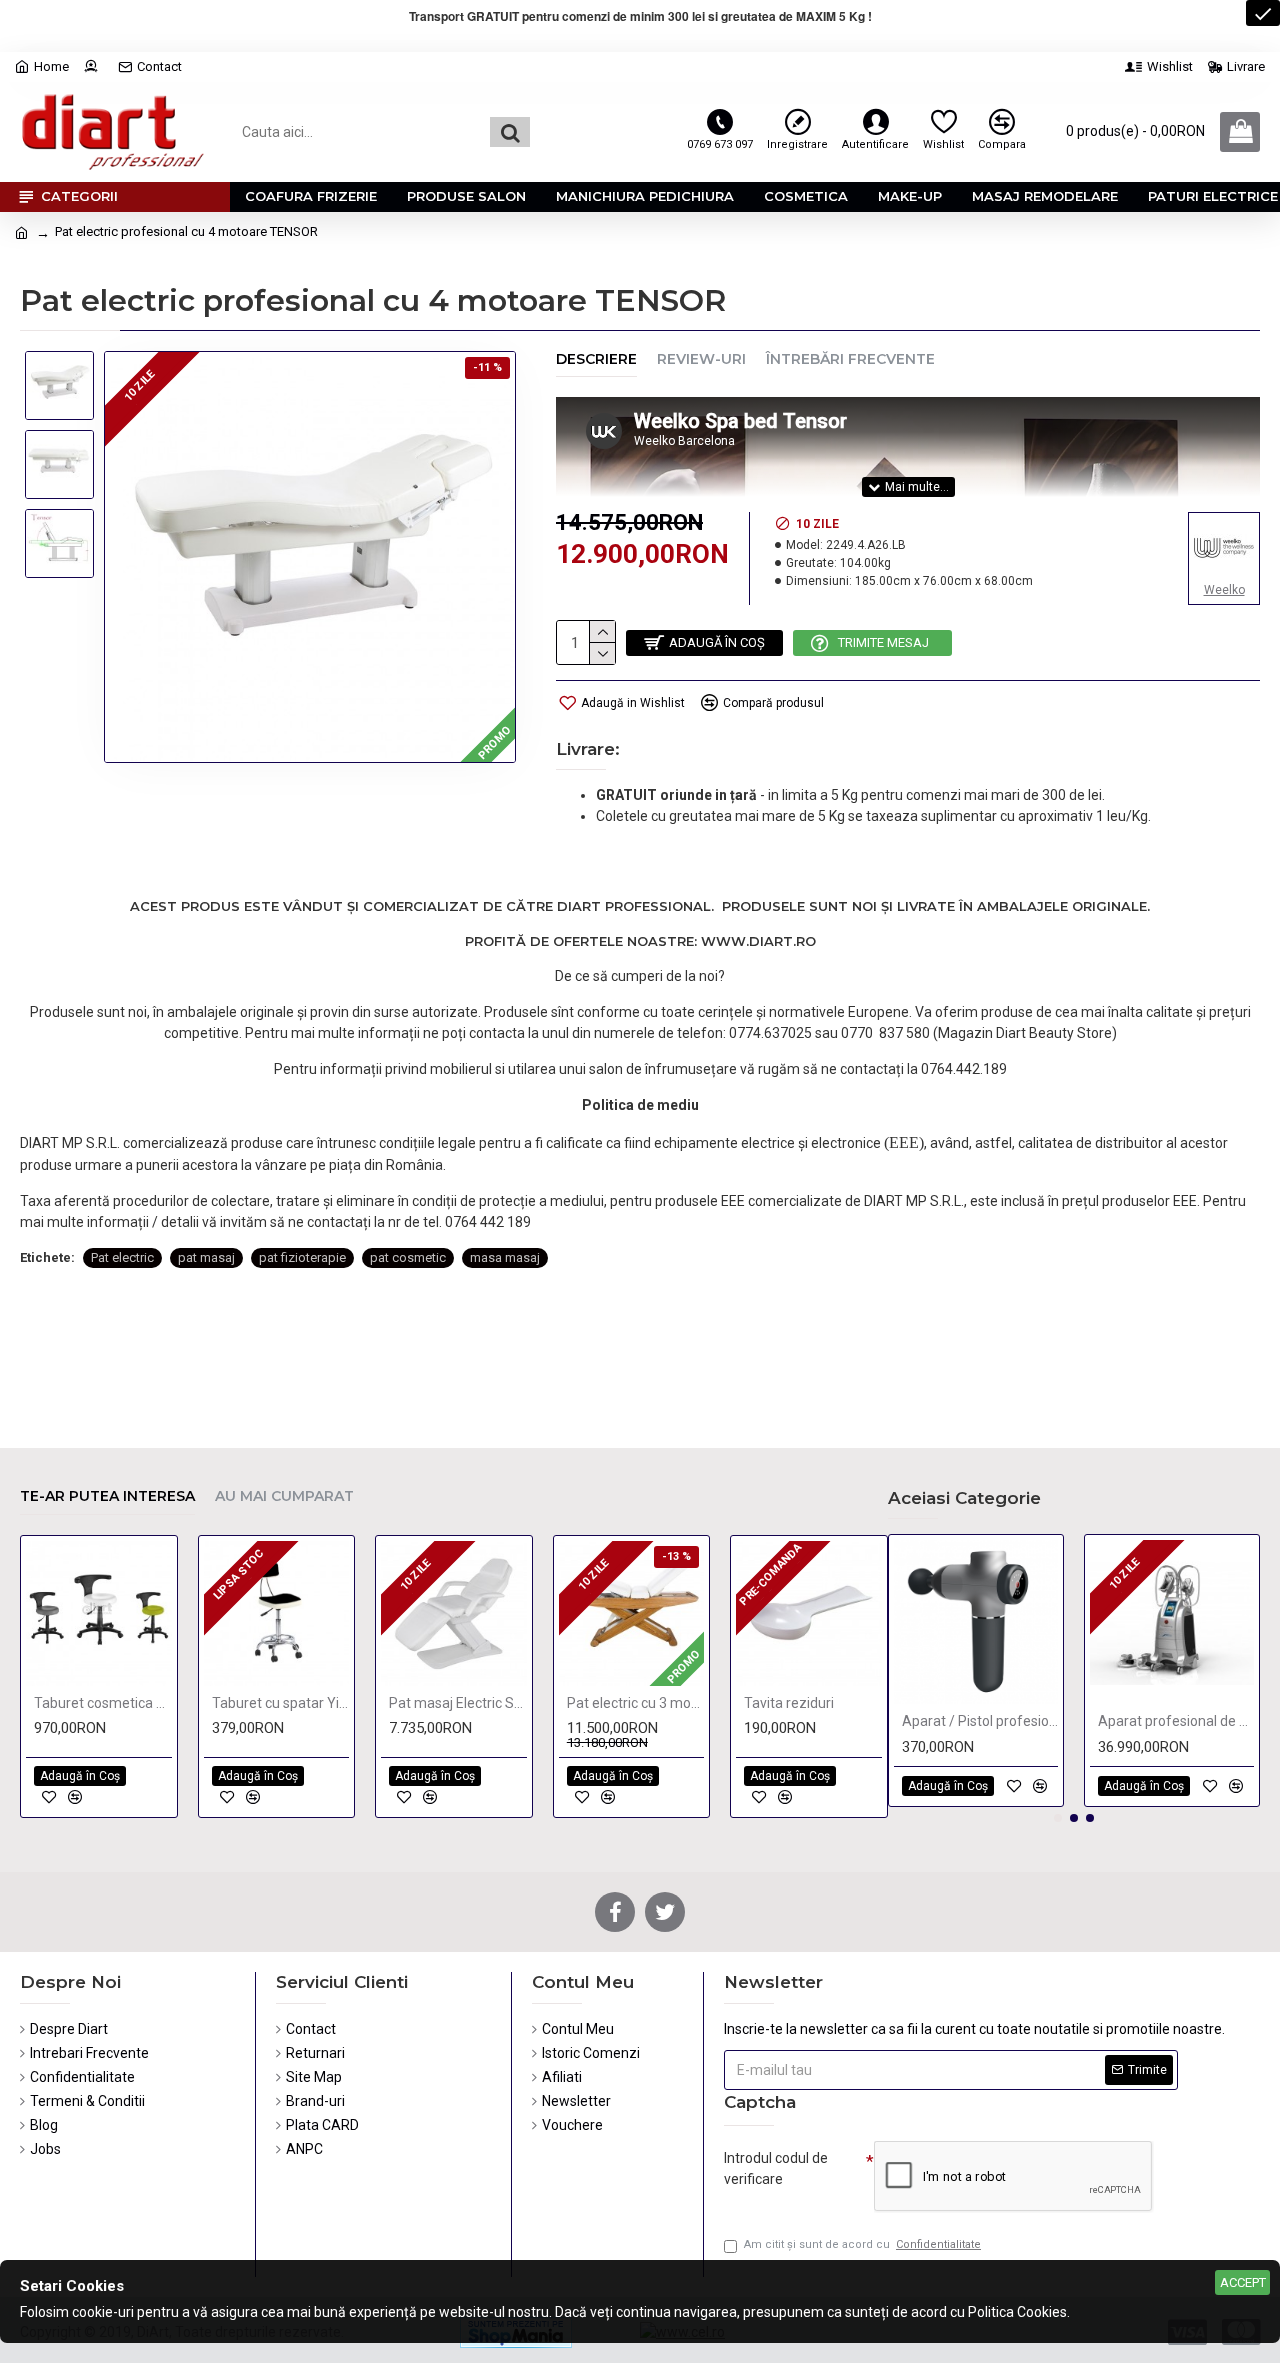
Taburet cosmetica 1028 (103, 1703)
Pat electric (122, 1257)
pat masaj (206, 1257)
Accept (1243, 2282)
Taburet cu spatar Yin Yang (281, 1703)
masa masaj (505, 1257)
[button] (1058, 1818)
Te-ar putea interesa (107, 1496)
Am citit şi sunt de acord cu (862, 2244)
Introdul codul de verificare (776, 2168)
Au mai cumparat (284, 1496)
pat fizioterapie (302, 1257)
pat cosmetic (408, 1257)
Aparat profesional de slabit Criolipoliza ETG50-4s (1176, 1721)
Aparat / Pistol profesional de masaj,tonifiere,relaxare (980, 1721)
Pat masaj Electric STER (458, 1703)
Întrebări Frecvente (850, 359)
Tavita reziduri (789, 1703)
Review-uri (701, 359)
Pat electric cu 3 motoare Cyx (636, 1703)
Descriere (596, 359)
